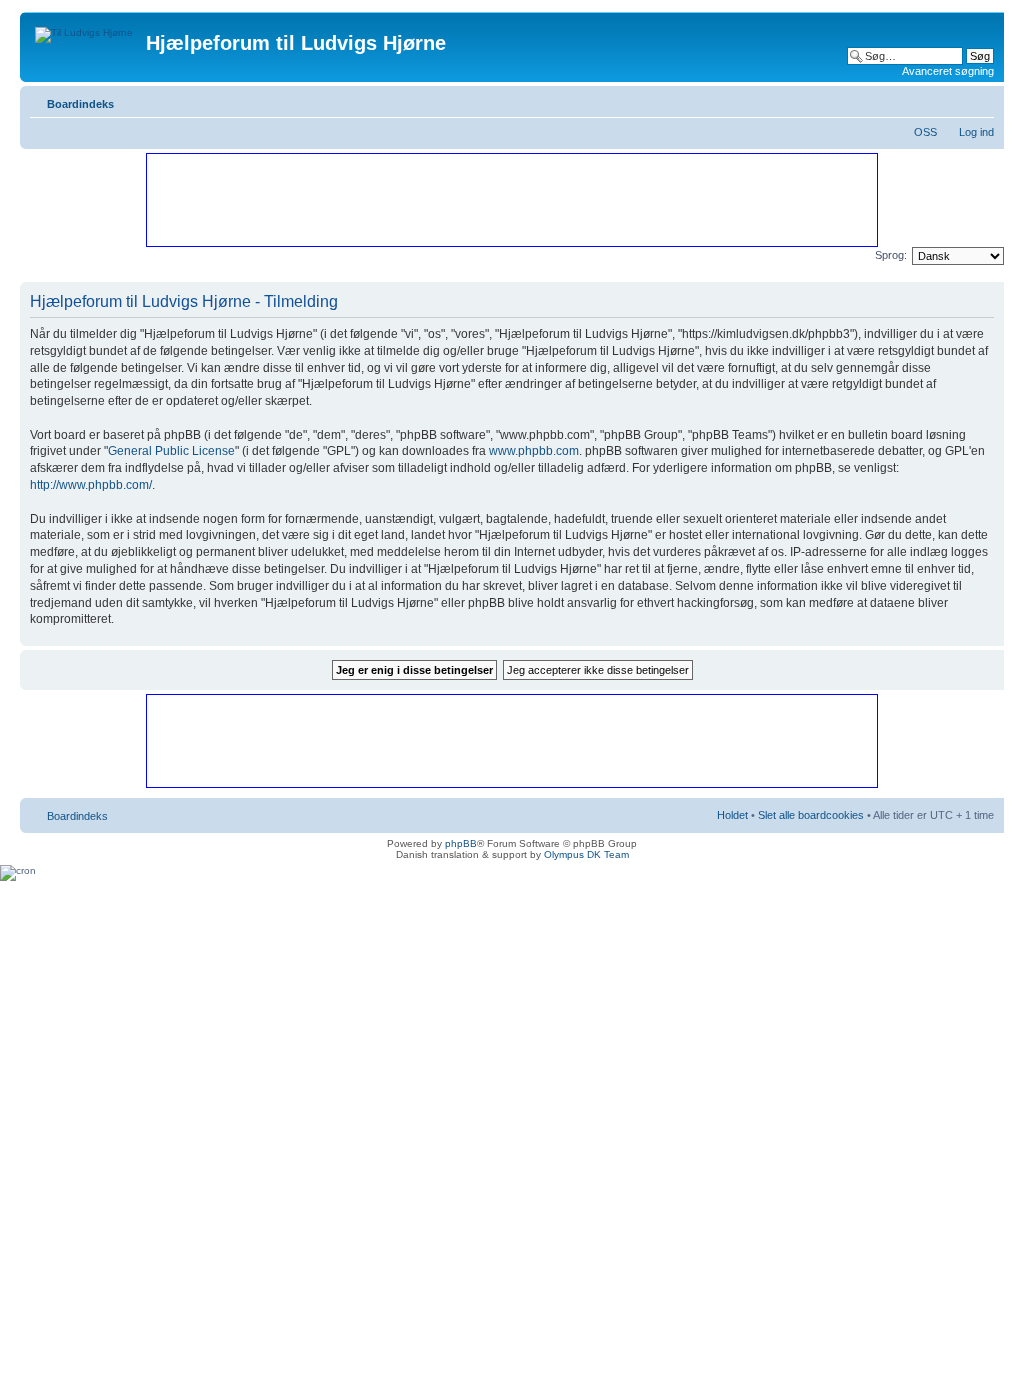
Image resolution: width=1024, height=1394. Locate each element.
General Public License (171, 451)
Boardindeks (80, 104)
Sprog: (891, 255)
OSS (925, 132)
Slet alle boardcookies (811, 815)
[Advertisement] (511, 199)
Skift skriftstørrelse (979, 100)
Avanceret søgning (948, 71)
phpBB (461, 843)
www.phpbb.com (534, 451)
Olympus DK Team (586, 854)
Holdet (732, 815)
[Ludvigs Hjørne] (85, 30)
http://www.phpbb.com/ (91, 485)
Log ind (976, 132)
